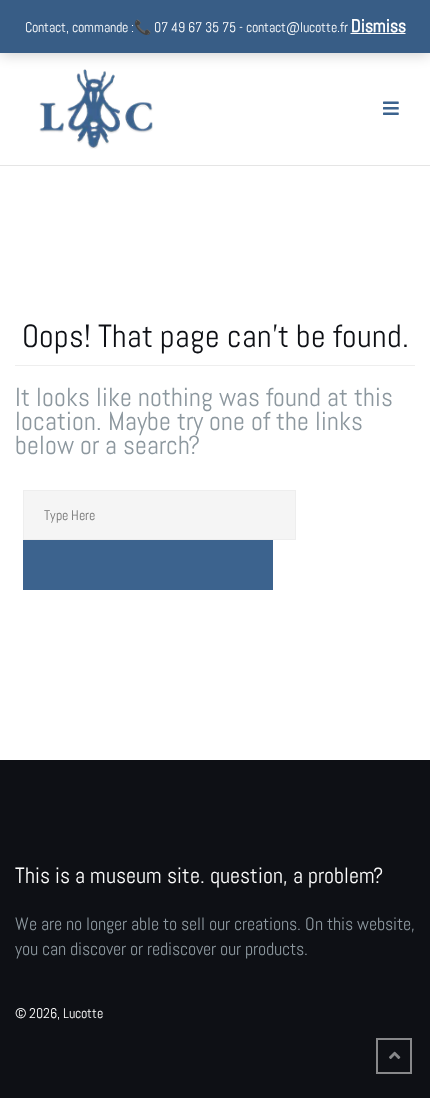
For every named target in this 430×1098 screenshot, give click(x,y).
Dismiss (378, 25)
